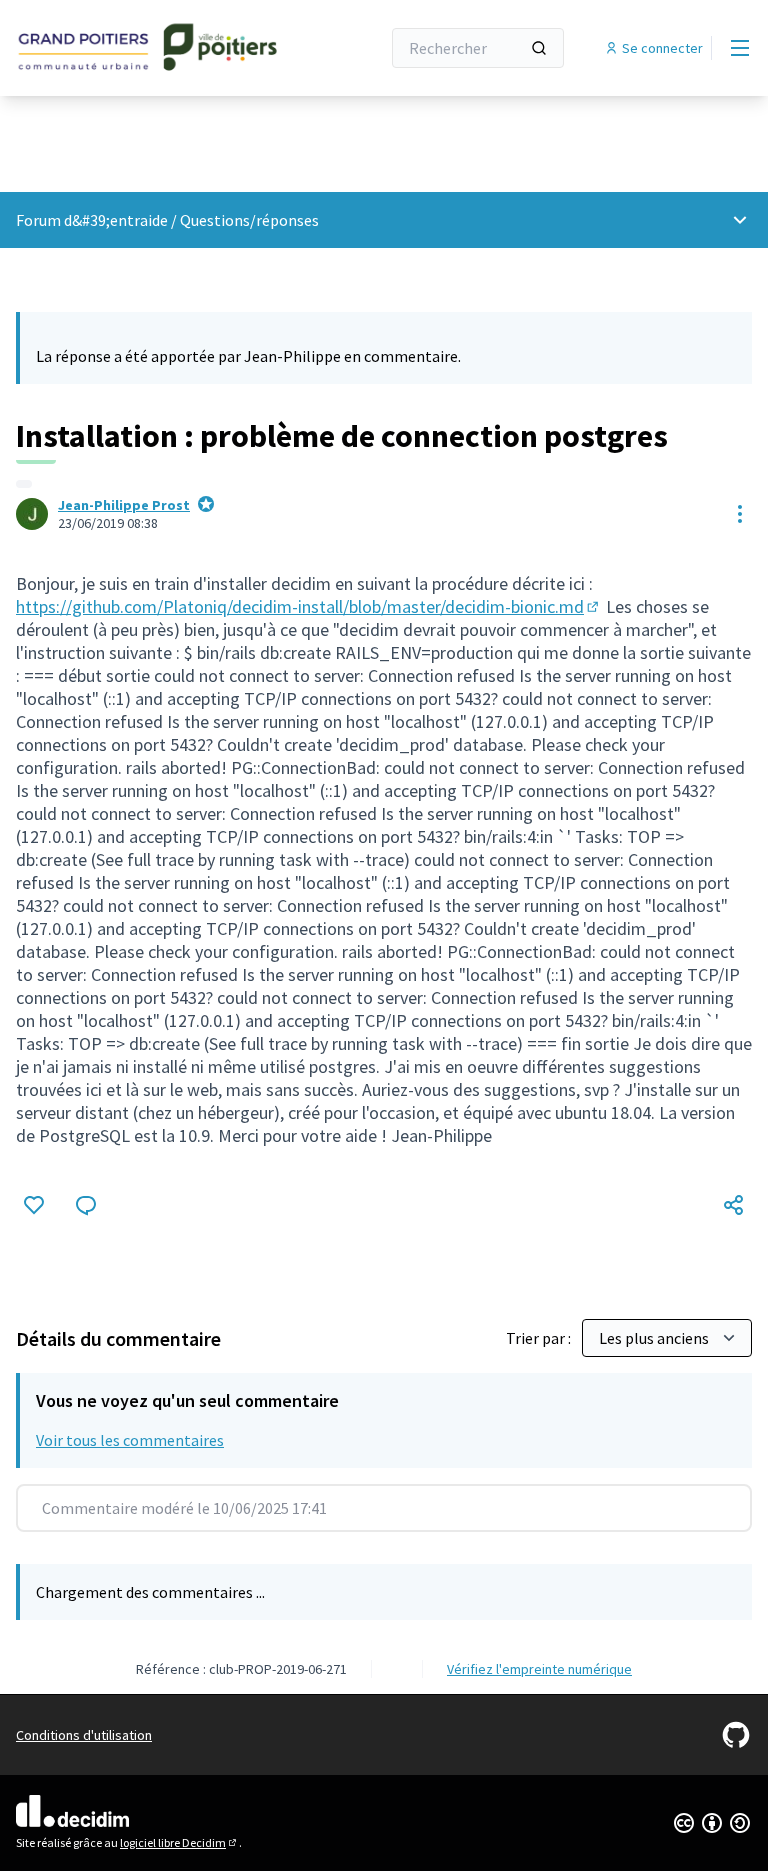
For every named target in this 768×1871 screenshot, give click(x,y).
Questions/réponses (249, 220)
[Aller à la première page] (149, 48)
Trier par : (540, 1338)
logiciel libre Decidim (179, 1842)
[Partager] (734, 1205)
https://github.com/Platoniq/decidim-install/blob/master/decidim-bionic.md (309, 606)
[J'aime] (34, 1205)
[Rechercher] (539, 48)
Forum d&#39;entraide (92, 220)
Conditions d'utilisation (84, 1735)
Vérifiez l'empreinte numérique (539, 1669)
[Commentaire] (86, 1205)
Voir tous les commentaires (130, 1440)
